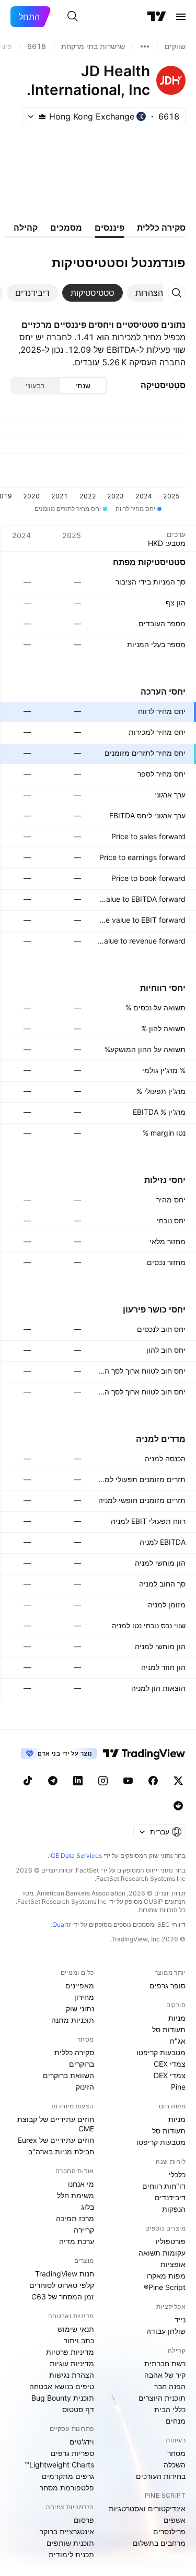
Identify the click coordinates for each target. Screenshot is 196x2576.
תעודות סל (169, 2029)
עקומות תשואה (162, 2253)
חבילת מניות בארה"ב (61, 2151)
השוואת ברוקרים (68, 2075)
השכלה (175, 2465)
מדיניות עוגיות (72, 2363)
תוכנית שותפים (70, 2543)
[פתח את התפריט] (181, 17)
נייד (180, 2319)
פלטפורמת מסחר (67, 2488)
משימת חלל (76, 2195)
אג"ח (178, 2041)
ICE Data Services (76, 1856)
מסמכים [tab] (66, 228)
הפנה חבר (170, 2386)
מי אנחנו (81, 2184)
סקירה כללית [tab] (161, 228)
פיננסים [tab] (109, 228)
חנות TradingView (65, 2274)
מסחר (176, 2453)
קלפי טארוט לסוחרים (62, 2285)
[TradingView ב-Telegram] (53, 1781)
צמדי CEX (170, 2064)
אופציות (173, 2264)
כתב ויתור (79, 2340)
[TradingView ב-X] (178, 1781)
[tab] (149, 293)
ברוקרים (82, 2064)
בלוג (88, 2207)
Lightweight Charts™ (59, 2465)
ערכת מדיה (77, 2241)
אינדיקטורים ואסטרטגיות (147, 2508)
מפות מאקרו (166, 2276)
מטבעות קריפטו (161, 2052)
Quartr (61, 1924)
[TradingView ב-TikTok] (28, 1781)
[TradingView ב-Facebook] (153, 1781)
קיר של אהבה (165, 2375)
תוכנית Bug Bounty (63, 2398)
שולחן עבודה (166, 2331)
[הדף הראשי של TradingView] (157, 17)
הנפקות (174, 2209)
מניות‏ (177, 2018)
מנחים (176, 2421)
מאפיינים (80, 1985)
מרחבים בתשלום (159, 2543)
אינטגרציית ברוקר (67, 2531)
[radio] (83, 386)
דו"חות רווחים (164, 2186)
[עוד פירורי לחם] (145, 46)
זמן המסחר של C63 (63, 2297)
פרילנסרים (169, 2531)
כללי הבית (170, 2409)
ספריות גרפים (72, 2453)
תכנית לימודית (71, 2554)
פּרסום (84, 2520)
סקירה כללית (74, 2052)
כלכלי (177, 2174)
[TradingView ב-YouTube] (128, 1781)
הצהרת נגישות (72, 2375)
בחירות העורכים (161, 2476)
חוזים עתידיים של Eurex (56, 2140)
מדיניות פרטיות (70, 2352)
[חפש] (73, 17)
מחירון (84, 1997)
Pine (178, 2087)
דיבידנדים (170, 2197)
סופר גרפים (168, 1985)
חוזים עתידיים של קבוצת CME (56, 2124)
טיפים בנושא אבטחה (62, 2386)
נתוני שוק (80, 2008)
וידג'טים (82, 2442)
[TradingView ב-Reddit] (178, 1806)
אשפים (175, 2520)
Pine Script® (165, 2287)
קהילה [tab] (26, 228)
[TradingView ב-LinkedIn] (78, 1781)
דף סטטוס (78, 2409)
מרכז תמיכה (75, 2218)
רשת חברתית (165, 2363)
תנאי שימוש (76, 2329)
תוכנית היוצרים (162, 2398)
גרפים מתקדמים (68, 2476)
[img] (42, 116)
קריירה (84, 2230)
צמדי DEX (170, 2075)
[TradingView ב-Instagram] (103, 1781)
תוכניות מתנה (73, 2020)
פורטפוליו (171, 2241)
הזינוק (85, 2087)
